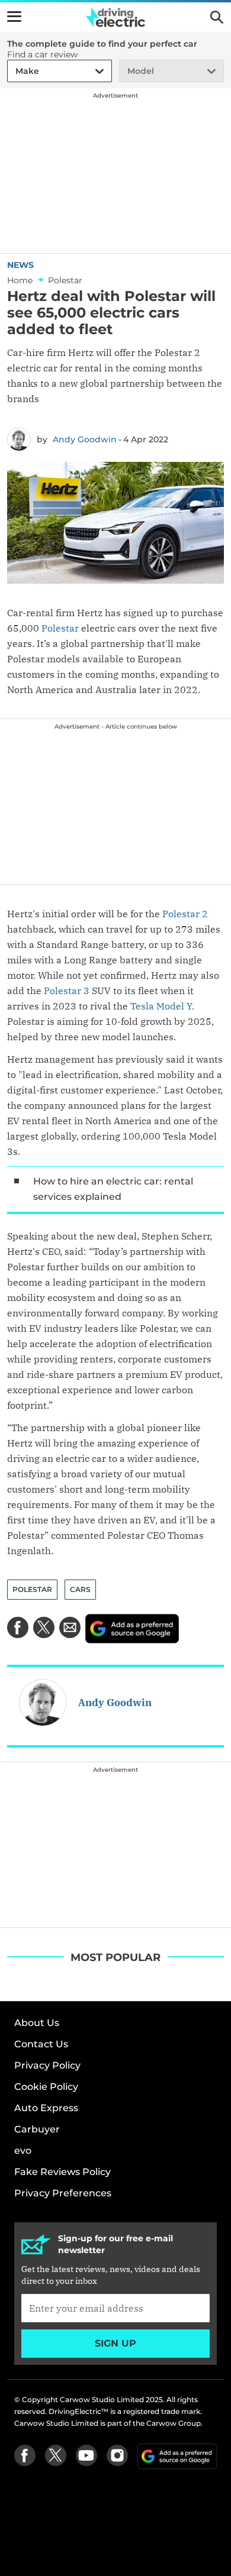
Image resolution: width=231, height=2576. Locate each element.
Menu (14, 17)
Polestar (60, 628)
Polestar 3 (67, 991)
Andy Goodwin (85, 439)
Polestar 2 (185, 914)
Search (217, 17)
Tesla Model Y (161, 1006)
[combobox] (14, 71)
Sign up (115, 2343)
